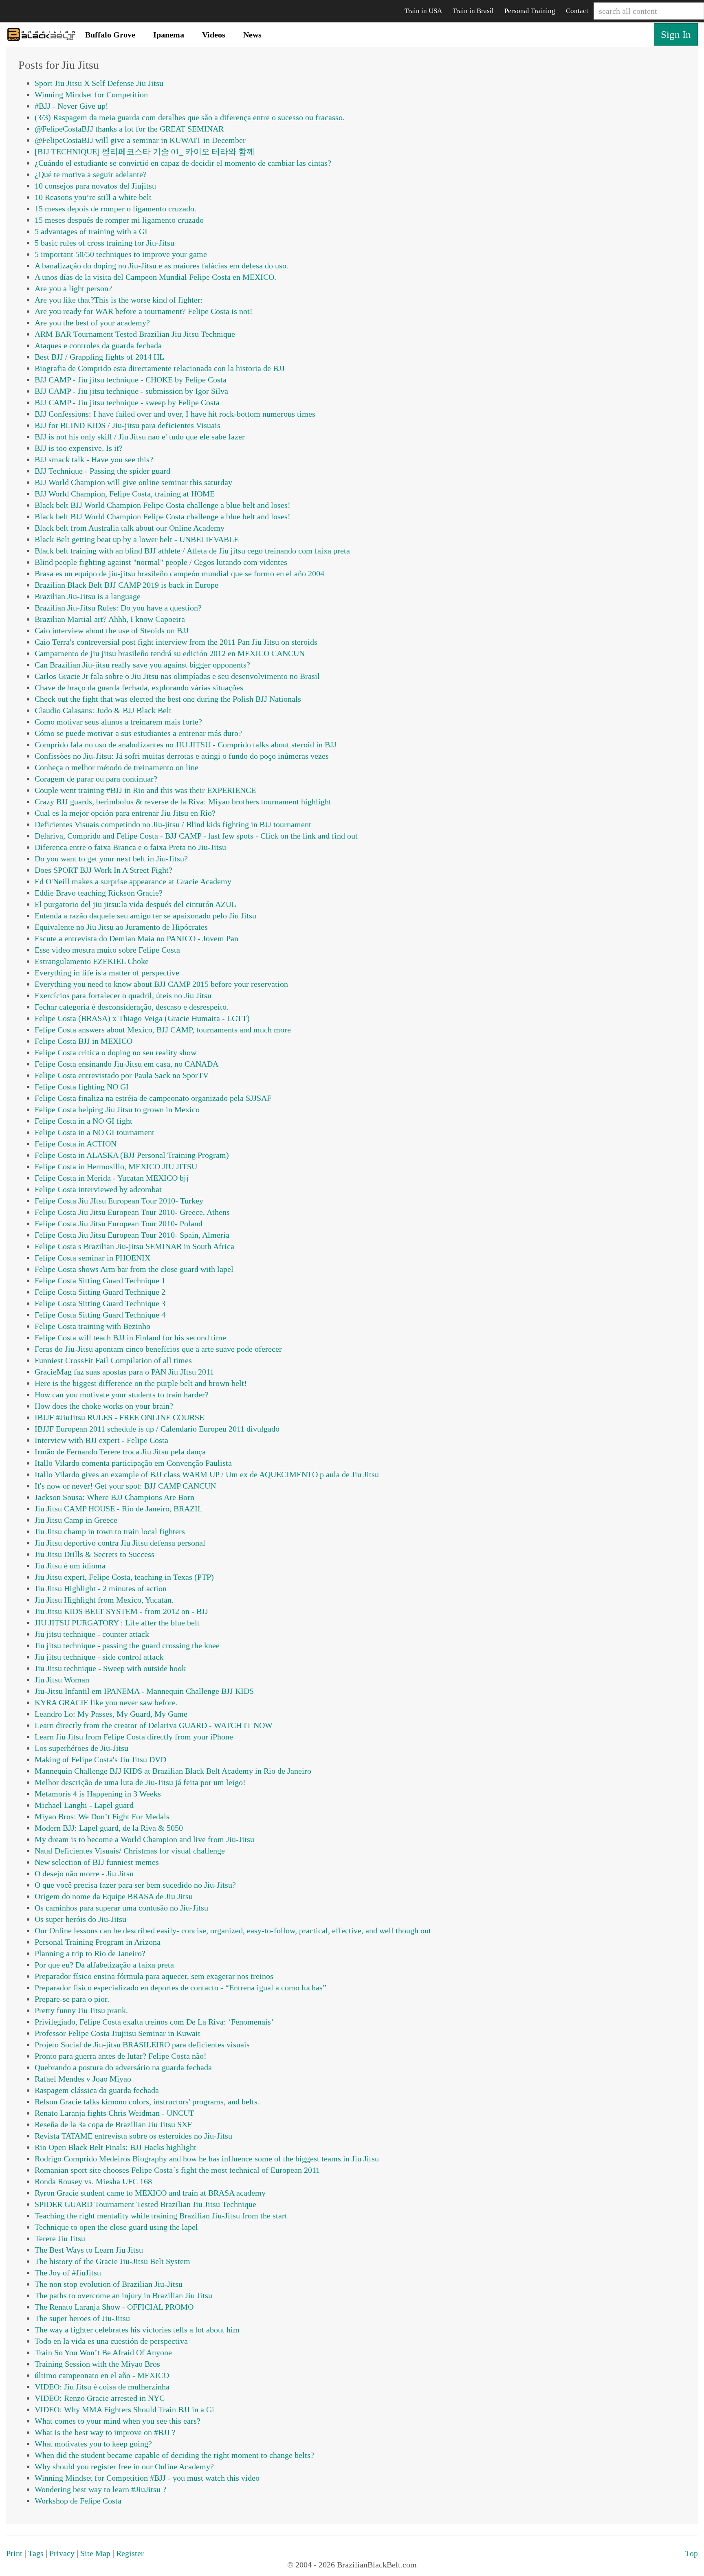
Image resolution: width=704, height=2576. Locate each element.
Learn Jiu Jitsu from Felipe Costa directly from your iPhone (134, 1737)
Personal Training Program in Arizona (98, 1942)
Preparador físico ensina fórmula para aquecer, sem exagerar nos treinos (154, 1976)
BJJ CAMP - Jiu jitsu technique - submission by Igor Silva (131, 391)
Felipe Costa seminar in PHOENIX (92, 1258)
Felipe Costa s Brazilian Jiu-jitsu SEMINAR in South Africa (134, 1246)
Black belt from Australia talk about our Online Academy (130, 528)
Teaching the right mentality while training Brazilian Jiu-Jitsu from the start (161, 2216)
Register (130, 2553)
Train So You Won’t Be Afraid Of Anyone (103, 2352)
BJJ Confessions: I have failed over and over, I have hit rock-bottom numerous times (175, 414)
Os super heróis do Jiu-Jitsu (80, 1919)
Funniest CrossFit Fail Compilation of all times (113, 1360)
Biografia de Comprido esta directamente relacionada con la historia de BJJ (160, 368)
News (252, 35)
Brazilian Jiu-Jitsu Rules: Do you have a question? (118, 608)
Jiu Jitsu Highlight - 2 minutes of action (101, 1588)
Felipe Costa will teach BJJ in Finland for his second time (130, 1337)
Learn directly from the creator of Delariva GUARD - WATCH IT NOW (154, 1725)
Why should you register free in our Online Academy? (124, 2466)
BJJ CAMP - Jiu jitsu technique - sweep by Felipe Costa (127, 402)
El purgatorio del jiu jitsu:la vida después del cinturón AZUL (135, 904)
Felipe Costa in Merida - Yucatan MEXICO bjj (112, 1178)
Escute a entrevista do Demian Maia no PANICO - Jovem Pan (136, 938)
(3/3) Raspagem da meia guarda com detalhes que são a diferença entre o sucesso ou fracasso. (190, 117)
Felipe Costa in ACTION (76, 1144)
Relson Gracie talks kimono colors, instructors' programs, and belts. (147, 2102)
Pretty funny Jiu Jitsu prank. (81, 2010)
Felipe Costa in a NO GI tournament (95, 1132)
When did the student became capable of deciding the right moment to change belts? (174, 2455)
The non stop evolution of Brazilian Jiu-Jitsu (109, 2284)
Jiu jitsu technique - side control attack (99, 1657)
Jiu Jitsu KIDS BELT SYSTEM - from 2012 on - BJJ (121, 1611)
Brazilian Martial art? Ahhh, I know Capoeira (110, 619)
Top (692, 2553)
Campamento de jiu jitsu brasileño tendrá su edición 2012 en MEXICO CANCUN (170, 653)
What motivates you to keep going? (93, 2444)
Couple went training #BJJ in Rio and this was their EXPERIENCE (145, 790)
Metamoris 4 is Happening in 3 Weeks (98, 1794)
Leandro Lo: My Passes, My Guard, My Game (111, 1714)
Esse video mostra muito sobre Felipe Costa (107, 950)
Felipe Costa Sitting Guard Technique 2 (100, 1292)
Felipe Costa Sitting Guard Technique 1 (100, 1280)
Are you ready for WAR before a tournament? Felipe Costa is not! (144, 311)
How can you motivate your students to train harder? (122, 1395)
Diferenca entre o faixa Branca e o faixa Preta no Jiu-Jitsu (130, 847)
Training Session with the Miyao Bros (97, 2364)
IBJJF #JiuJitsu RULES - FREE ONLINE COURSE (119, 1417)
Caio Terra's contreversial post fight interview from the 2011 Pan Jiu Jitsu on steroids (176, 642)
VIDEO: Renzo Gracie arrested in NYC (100, 2398)
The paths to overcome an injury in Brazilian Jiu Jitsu (123, 2295)
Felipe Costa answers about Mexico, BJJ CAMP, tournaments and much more (163, 1030)
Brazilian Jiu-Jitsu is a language (88, 596)
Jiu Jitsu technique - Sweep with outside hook (110, 1668)
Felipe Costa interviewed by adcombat (98, 1189)
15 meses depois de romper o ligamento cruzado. (115, 209)
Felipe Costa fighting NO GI (82, 1087)
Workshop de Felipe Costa (78, 2501)
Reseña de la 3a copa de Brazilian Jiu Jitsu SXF (113, 2124)
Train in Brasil (473, 11)
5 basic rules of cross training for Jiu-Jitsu (104, 243)
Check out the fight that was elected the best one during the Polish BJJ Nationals (168, 699)
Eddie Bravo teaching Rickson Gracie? (99, 893)
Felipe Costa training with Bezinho (92, 1326)
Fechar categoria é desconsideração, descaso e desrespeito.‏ (132, 1007)
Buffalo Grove (110, 35)
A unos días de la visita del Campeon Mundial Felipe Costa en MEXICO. (155, 277)
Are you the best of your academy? (92, 323)
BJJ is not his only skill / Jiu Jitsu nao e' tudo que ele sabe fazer (140, 437)
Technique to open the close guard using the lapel (116, 2227)
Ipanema (169, 35)
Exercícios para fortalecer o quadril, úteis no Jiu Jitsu (123, 995)
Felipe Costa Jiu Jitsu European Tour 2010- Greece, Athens (132, 1212)
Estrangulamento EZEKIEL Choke (92, 961)
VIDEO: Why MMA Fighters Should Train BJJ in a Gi (124, 2409)
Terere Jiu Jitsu (60, 2238)
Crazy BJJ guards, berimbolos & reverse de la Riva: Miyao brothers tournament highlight (183, 802)
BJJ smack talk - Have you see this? (94, 459)
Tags (36, 2553)
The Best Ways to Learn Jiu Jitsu (89, 2250)
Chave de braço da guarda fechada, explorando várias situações (139, 687)
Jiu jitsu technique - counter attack (92, 1634)
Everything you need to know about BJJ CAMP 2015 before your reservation (161, 984)
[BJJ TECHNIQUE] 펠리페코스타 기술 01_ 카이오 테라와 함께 (145, 152)
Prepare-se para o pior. (72, 1999)
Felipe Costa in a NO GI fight (84, 1121)
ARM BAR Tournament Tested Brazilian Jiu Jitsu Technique (135, 334)
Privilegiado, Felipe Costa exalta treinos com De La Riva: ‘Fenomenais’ (154, 2022)
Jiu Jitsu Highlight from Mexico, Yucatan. (104, 1600)
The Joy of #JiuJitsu (68, 2273)
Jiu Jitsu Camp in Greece (76, 1520)
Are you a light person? (73, 288)
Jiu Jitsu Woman (62, 1680)
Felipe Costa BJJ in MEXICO (84, 1041)
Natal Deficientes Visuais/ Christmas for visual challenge (130, 1851)
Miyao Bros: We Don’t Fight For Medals (102, 1816)
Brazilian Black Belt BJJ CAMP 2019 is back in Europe (126, 585)
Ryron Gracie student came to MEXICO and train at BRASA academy (150, 2193)
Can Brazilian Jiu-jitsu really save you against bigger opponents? (142, 665)
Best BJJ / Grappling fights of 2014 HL (99, 357)
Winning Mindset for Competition (91, 94)
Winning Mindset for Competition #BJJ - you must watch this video (147, 2478)
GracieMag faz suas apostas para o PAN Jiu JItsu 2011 (124, 1372)
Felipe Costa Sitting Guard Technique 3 (100, 1303)
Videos (214, 35)
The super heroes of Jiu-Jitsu (82, 2318)
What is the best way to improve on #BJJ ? (105, 2432)
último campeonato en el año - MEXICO (102, 2375)
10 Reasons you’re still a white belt (93, 197)
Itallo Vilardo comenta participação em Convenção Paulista (133, 1463)
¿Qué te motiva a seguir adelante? (91, 174)
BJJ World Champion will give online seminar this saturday (133, 482)
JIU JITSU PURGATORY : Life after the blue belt (117, 1623)
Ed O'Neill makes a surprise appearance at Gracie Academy (133, 881)
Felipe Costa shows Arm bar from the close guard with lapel (134, 1269)
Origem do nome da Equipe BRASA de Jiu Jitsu (114, 1896)
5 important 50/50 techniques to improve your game (121, 254)
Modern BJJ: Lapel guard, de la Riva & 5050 (109, 1828)
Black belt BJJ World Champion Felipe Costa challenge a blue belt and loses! (163, 505)
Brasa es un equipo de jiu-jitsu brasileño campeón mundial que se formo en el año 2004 (179, 573)
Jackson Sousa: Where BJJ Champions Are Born (114, 1497)
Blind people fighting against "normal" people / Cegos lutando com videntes (161, 562)
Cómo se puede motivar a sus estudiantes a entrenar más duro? (138, 733)
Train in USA (423, 11)
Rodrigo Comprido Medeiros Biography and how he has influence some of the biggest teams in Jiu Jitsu (207, 2159)
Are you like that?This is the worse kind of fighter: (119, 300)
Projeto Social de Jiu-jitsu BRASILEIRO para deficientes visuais (142, 2045)
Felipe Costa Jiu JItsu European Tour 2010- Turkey (119, 1201)
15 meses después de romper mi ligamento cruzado (119, 220)
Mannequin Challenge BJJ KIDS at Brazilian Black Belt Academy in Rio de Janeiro (173, 1771)
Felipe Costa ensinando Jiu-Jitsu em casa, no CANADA (126, 1064)
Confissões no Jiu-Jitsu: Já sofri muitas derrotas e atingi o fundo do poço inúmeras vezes (182, 756)
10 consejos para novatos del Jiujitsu (95, 186)
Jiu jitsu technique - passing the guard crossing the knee (127, 1645)
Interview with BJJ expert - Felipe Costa (101, 1440)
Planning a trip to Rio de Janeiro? (90, 1953)
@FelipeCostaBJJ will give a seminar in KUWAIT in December (140, 140)
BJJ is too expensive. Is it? (79, 448)
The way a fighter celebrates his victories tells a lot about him (137, 2330)
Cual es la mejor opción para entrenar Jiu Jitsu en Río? (125, 813)
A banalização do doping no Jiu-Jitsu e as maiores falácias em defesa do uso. (162, 266)
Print (14, 2553)
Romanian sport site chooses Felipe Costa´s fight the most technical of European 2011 (177, 2170)
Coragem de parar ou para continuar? (96, 779)
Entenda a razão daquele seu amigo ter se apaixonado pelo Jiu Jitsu (145, 916)
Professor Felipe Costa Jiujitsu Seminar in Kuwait (118, 2033)
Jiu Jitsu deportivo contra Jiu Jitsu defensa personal (120, 1543)
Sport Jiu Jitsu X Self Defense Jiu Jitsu (99, 83)
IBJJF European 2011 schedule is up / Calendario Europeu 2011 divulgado (157, 1429)
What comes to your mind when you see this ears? (118, 2421)
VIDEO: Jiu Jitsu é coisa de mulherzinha (102, 2387)
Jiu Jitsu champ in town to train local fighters (110, 1531)
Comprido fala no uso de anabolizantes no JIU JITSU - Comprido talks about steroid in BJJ (186, 744)
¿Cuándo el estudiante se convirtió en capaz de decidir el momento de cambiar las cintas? (183, 163)
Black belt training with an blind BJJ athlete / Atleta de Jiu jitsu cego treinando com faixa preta (192, 551)
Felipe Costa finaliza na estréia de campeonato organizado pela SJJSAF (153, 1098)
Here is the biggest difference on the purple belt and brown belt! (141, 1383)
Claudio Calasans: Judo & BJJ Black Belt (103, 710)
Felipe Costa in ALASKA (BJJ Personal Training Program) (132, 1155)
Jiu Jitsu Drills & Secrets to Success (95, 1554)
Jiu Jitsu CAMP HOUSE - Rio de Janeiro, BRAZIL (119, 1509)
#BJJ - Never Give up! (71, 106)
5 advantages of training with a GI (91, 231)
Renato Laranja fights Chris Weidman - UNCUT (114, 2113)
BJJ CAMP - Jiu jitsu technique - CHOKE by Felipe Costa (131, 380)
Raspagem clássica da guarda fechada (97, 2090)
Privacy (62, 2553)
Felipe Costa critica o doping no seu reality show (115, 1052)
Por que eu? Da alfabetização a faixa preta (104, 1965)
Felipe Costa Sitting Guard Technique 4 (100, 1315)
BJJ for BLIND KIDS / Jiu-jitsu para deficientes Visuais (128, 425)
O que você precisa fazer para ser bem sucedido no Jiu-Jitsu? (135, 1885)
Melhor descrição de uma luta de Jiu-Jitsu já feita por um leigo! (140, 1782)
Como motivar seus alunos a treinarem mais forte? (118, 722)
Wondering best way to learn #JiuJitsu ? (100, 2489)
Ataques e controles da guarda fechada (98, 345)
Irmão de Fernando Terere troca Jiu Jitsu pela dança (120, 1452)
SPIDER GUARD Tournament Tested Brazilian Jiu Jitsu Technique (145, 2204)
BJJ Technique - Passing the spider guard (102, 471)
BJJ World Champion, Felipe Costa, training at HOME (125, 494)
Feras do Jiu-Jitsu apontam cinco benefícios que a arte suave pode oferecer (158, 1349)
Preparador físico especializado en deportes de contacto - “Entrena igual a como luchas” (180, 1987)
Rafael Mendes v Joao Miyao (83, 2079)
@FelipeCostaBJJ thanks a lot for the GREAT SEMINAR (129, 129)
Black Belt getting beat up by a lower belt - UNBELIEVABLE (137, 539)
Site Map (95, 2553)
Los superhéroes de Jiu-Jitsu (81, 1748)
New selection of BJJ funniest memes (97, 1862)
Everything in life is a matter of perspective (107, 973)
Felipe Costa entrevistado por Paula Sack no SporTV (122, 1075)
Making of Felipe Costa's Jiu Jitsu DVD (100, 1759)
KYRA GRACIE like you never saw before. (106, 1702)
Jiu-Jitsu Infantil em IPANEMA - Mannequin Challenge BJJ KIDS (144, 1691)
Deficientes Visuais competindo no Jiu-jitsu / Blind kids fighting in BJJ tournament (173, 824)
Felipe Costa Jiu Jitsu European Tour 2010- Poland (119, 1223)
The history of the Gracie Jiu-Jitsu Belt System (112, 2261)
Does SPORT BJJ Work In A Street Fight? (103, 870)
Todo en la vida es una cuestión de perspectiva (111, 2341)
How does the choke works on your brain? (104, 1406)
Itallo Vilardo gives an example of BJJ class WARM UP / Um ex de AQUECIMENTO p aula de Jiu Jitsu (207, 1474)
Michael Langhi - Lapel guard (84, 1805)
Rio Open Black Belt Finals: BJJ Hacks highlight (115, 2147)
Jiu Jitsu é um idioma (70, 1566)
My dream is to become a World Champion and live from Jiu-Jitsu (144, 1839)
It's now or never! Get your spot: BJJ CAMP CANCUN (125, 1486)
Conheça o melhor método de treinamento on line (117, 767)
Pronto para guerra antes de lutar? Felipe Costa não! (121, 2056)
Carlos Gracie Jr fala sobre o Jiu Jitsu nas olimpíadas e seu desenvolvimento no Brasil (177, 676)
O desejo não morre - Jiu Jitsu (84, 1873)
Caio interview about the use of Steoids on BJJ (112, 630)
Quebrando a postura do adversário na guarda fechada (123, 2067)
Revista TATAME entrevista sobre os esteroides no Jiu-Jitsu (133, 2136)
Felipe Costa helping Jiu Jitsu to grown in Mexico (117, 1109)
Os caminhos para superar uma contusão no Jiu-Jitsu (121, 1908)
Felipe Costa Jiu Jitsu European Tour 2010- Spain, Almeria (132, 1235)
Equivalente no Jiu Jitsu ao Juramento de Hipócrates (121, 927)
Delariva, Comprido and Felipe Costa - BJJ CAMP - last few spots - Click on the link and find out (196, 836)
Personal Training (530, 11)
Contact (577, 11)
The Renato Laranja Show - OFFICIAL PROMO (114, 2307)
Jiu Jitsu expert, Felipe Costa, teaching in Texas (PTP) (124, 1577)
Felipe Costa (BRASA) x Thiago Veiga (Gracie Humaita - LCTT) (142, 1018)
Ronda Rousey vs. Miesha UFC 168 (93, 2181)
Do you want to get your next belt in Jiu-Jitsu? (111, 859)
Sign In (676, 34)
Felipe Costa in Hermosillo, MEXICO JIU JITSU (116, 1166)
